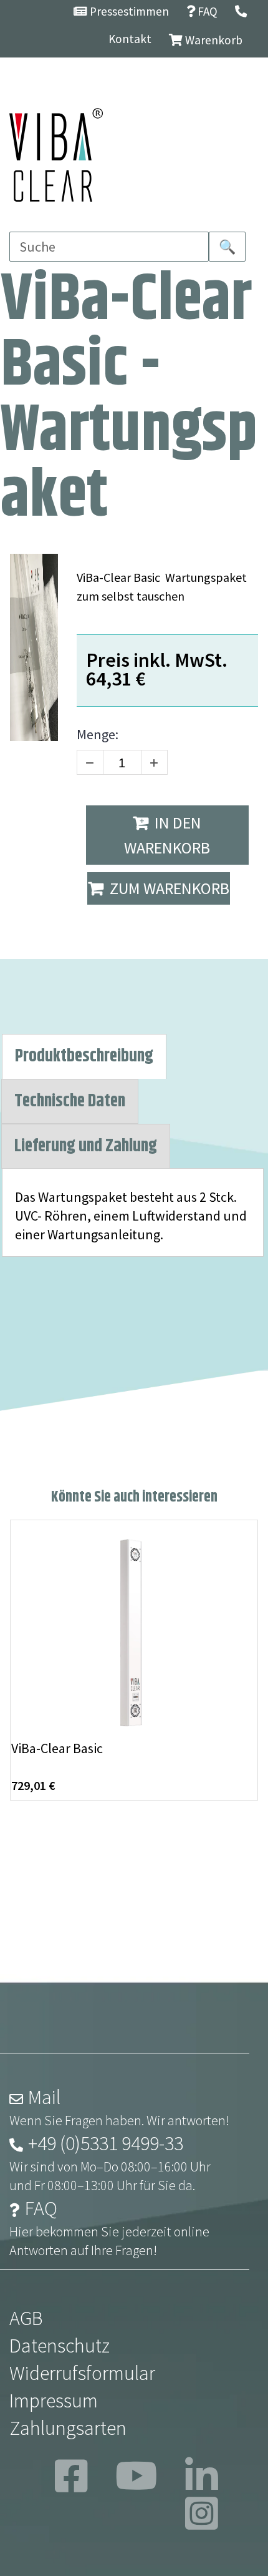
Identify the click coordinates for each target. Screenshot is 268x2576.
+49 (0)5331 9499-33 (106, 2143)
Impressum (54, 2401)
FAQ (41, 2208)
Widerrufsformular (82, 2373)
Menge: (98, 734)
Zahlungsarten (68, 2428)
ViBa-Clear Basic (57, 1748)
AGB (26, 2318)
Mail (44, 2097)
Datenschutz (60, 2346)
